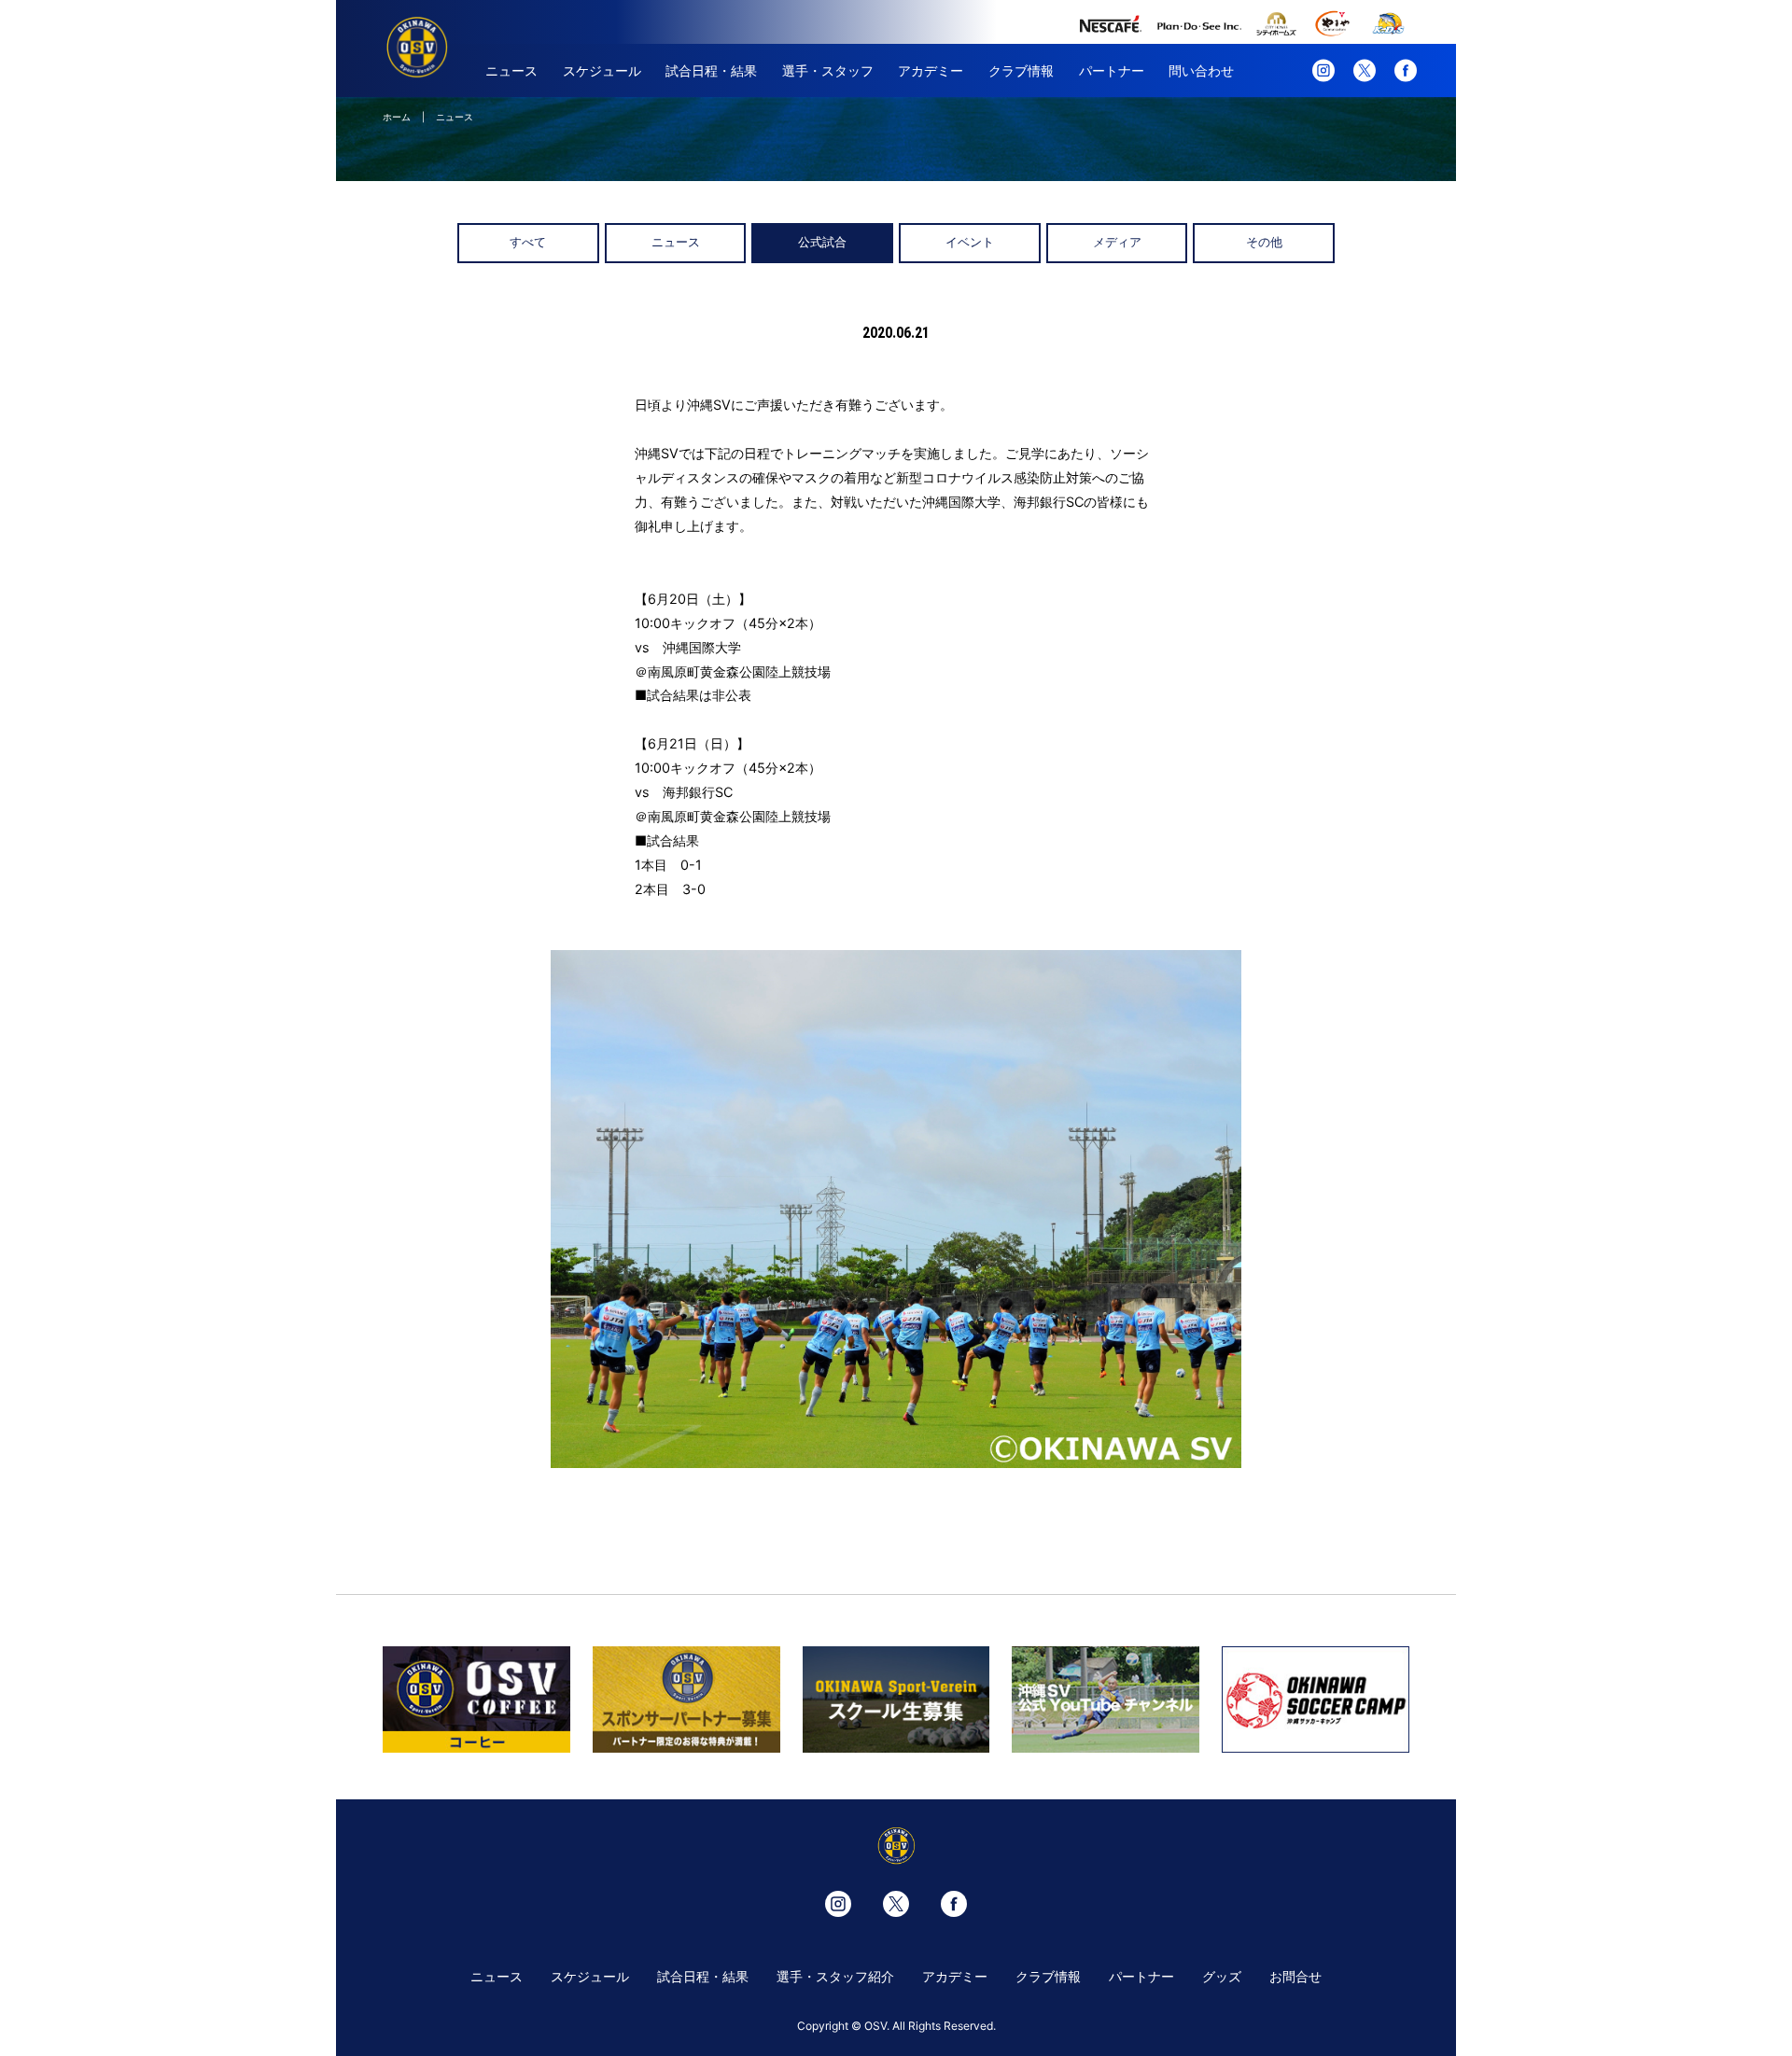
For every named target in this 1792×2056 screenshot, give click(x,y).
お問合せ (1295, 1976)
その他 (1264, 242)
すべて (528, 242)
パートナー (1112, 70)
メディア (1117, 242)
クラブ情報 (1021, 70)
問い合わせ (1201, 70)
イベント (970, 242)
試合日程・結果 (711, 70)
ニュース (511, 70)
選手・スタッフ (828, 70)
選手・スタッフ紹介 (835, 1976)
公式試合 (822, 242)
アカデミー (931, 70)
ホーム (397, 117)
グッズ (1222, 1976)
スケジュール (602, 70)
